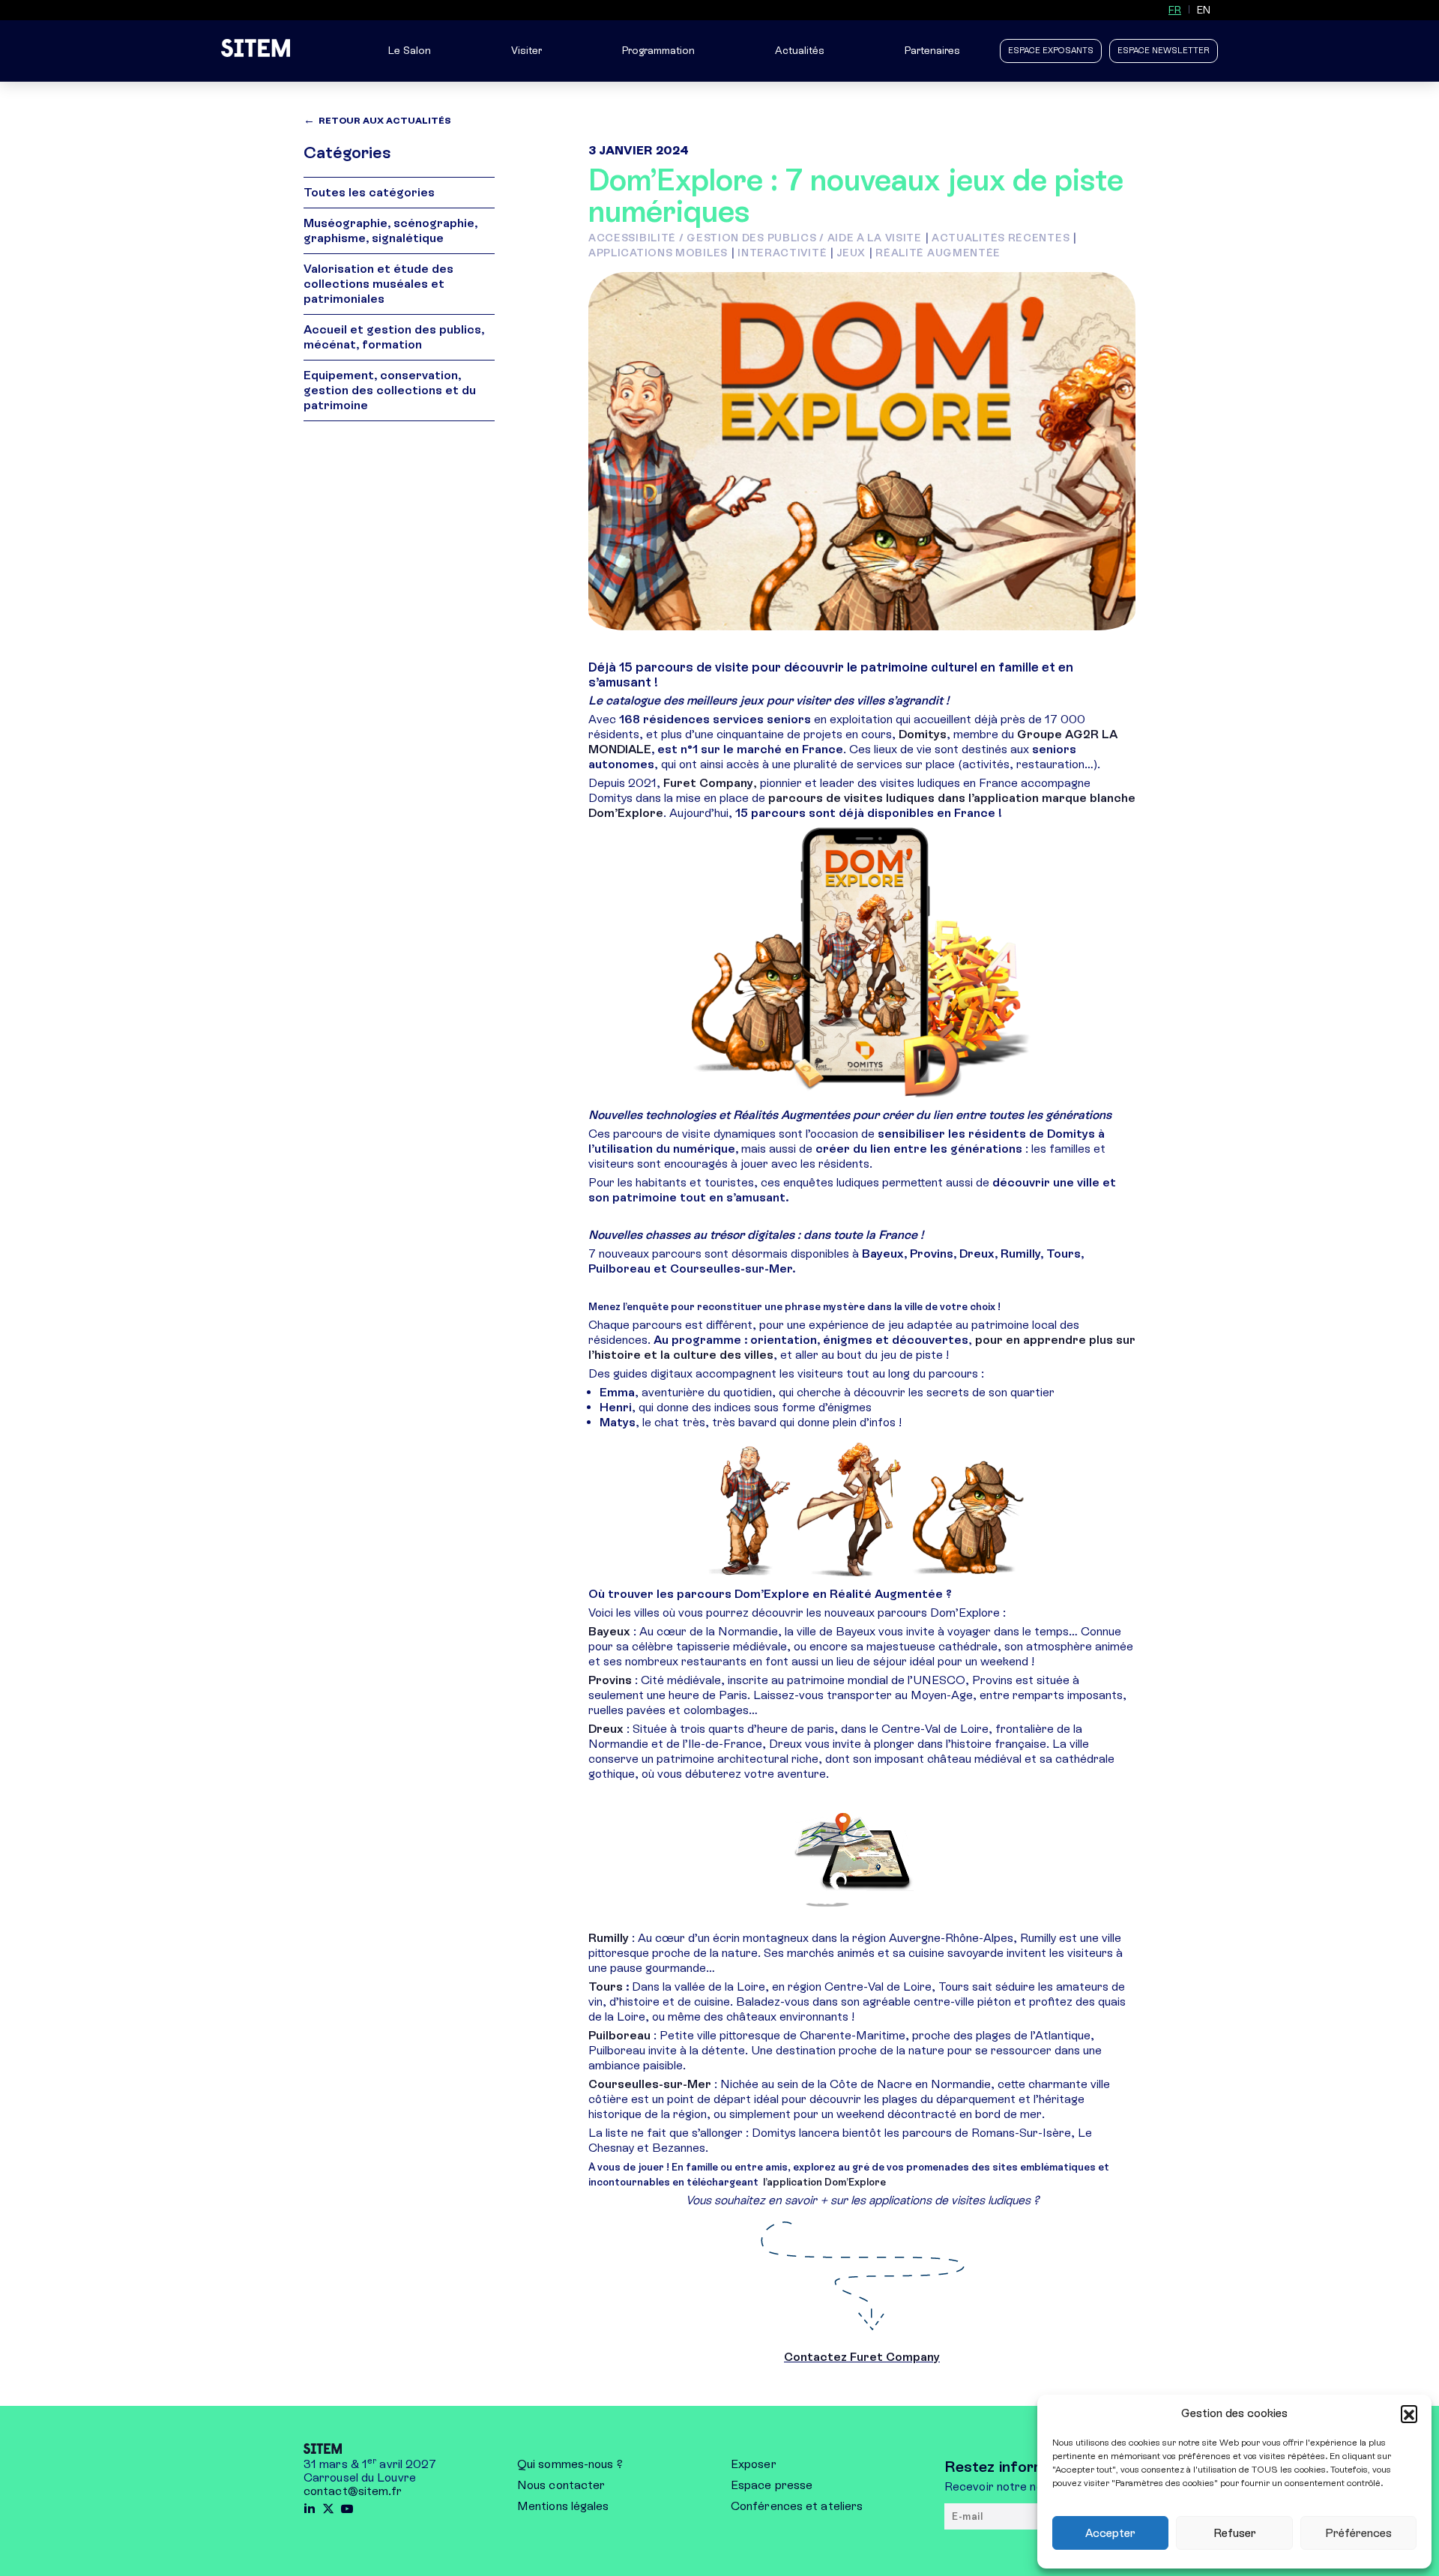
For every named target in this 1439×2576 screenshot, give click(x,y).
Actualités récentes (1001, 238)
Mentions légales (563, 2506)
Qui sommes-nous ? (570, 2464)
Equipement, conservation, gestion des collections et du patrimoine (390, 390)
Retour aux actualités (385, 121)
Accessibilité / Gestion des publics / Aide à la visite (755, 238)
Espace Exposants (1051, 51)
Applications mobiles (658, 253)
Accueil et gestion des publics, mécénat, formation (394, 337)
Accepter (1110, 2533)
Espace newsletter (1164, 51)
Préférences (1358, 2533)
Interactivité (782, 253)
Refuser (1235, 2533)
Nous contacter (561, 2485)
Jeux (851, 253)
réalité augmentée (938, 253)
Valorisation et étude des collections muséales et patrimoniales (378, 284)
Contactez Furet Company (862, 2357)
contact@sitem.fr (353, 2491)
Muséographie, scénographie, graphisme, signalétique (390, 230)
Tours (607, 1987)
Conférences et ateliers (797, 2506)
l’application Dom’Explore (826, 2182)
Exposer (754, 2464)
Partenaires (932, 51)
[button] (1409, 2413)
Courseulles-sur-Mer (651, 2084)
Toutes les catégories (369, 192)
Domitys (923, 734)
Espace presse (772, 2485)
